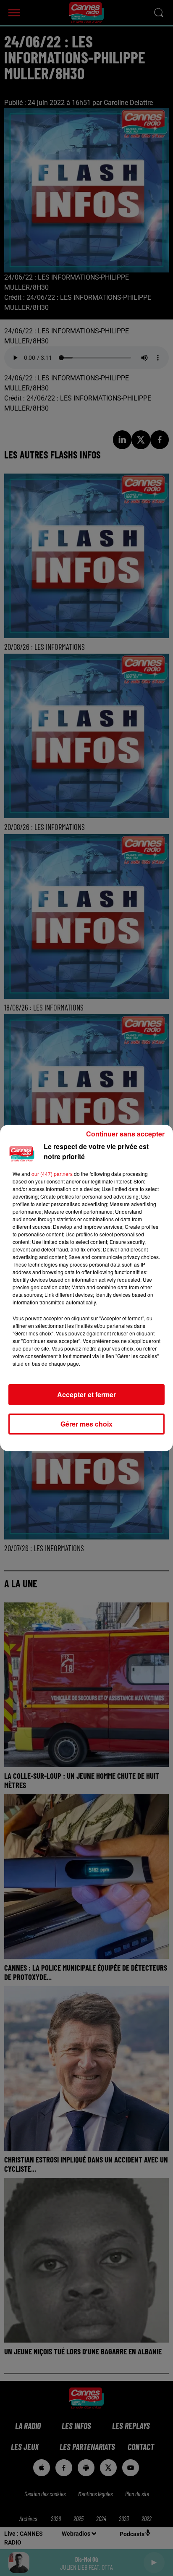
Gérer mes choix (86, 1424)
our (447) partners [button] (52, 1174)
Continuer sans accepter (125, 1134)
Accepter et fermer (86, 1394)
